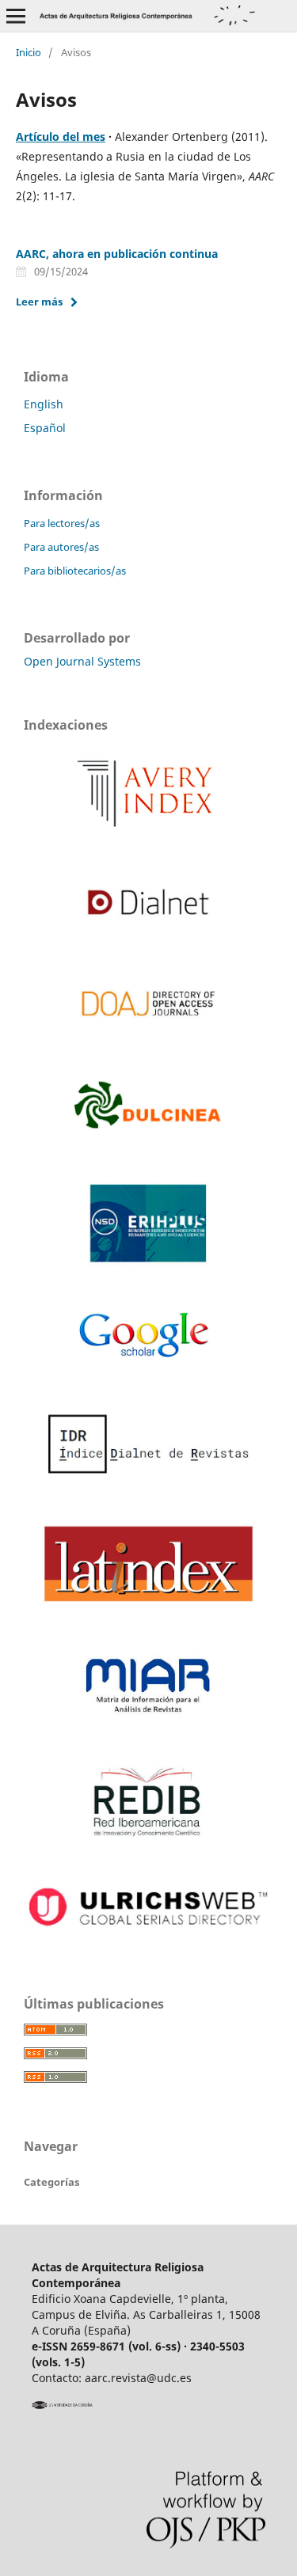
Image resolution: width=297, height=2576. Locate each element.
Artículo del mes (61, 137)
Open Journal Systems (82, 661)
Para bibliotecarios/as (75, 571)
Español (45, 428)
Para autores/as (61, 547)
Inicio (29, 52)
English (44, 404)
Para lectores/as (62, 523)
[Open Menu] (16, 16)
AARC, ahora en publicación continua (117, 254)
